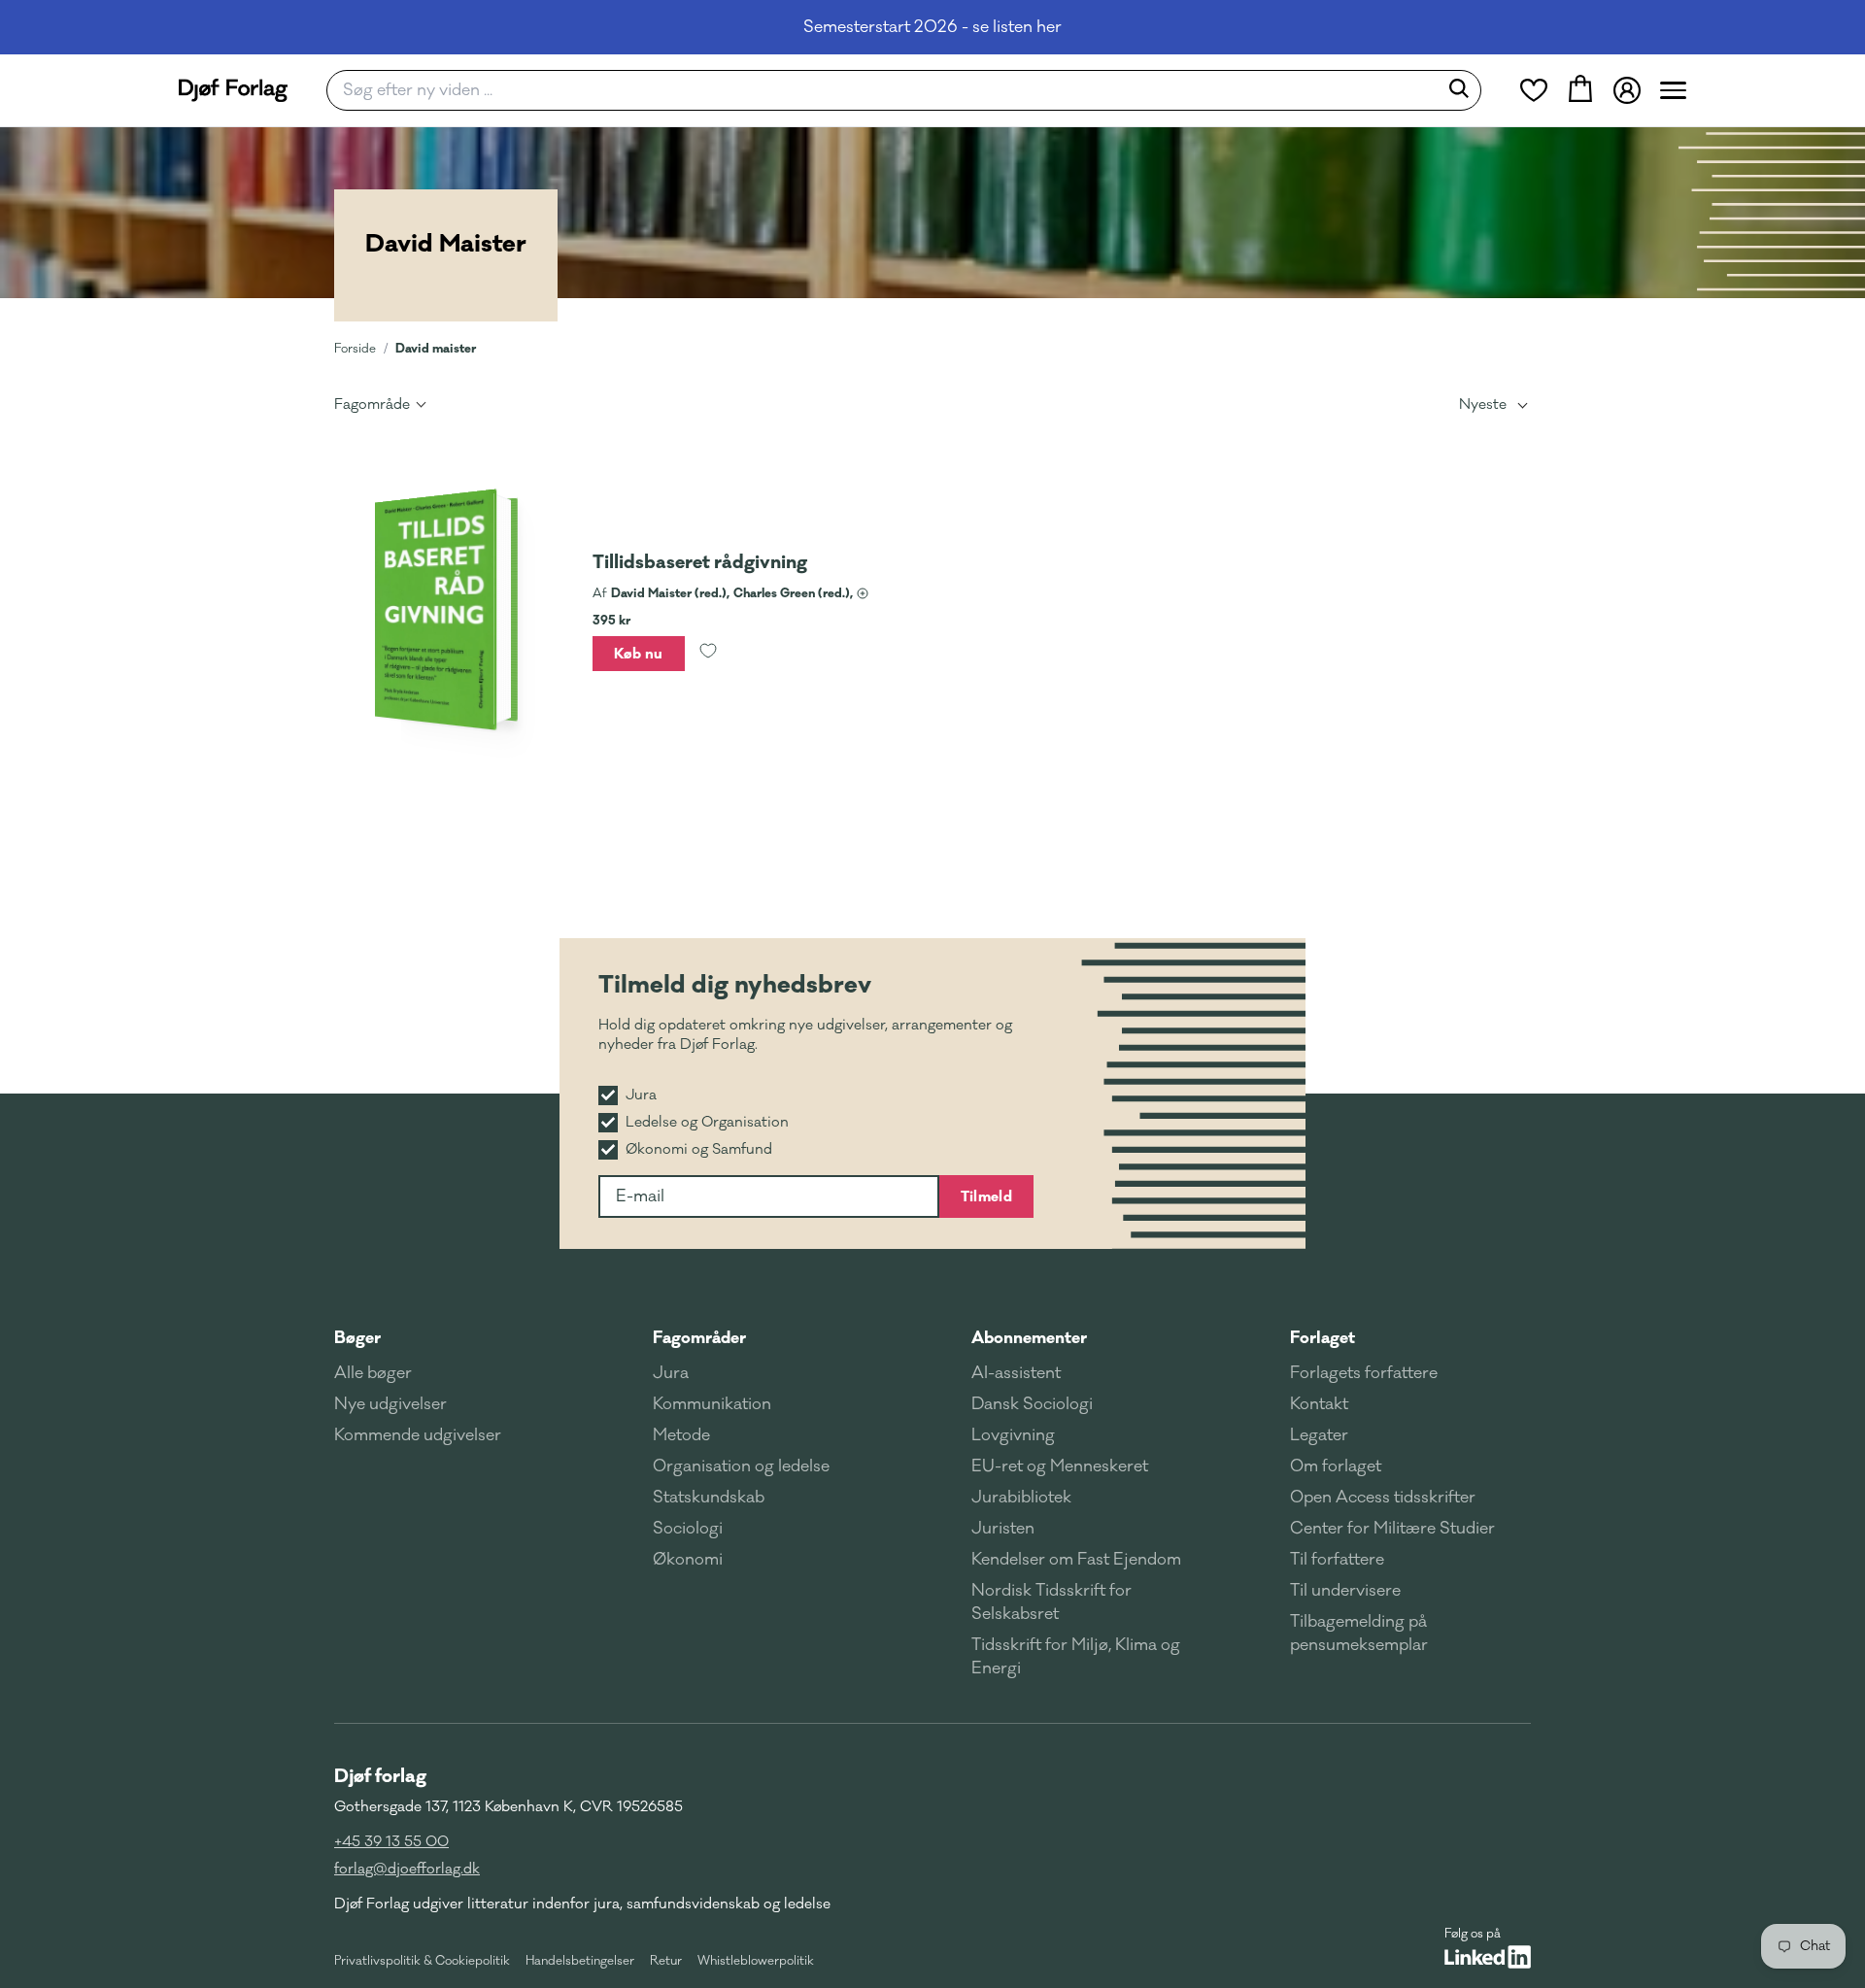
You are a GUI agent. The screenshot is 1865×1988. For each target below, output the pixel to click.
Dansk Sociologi (1032, 1404)
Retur (666, 1961)
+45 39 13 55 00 (391, 1842)
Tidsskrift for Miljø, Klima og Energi (1076, 1657)
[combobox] (888, 90)
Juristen (1003, 1529)
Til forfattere (1337, 1560)
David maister (436, 348)
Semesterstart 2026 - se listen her (932, 27)
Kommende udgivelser (418, 1435)
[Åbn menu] (1673, 90)
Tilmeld (986, 1196)
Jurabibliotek (1021, 1498)
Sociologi (688, 1529)
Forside (355, 349)
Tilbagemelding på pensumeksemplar (1359, 1634)
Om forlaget (1336, 1466)
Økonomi (688, 1560)
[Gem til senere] (708, 654)
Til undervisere (1345, 1591)
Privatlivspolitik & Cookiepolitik (422, 1961)
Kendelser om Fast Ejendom (1076, 1560)
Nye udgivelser (390, 1404)
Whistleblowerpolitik (756, 1961)
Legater (1319, 1435)
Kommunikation (712, 1404)
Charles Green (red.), (793, 593)
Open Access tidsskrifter (1383, 1498)
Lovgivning (1013, 1435)
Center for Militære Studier (1392, 1529)
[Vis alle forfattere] (863, 593)
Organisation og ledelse (741, 1466)
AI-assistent (1016, 1373)
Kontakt (1319, 1404)
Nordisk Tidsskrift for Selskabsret (1051, 1602)
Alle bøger (373, 1373)
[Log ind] (1627, 90)
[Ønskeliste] (1534, 90)
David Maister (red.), (670, 593)
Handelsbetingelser (580, 1961)
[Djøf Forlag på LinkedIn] (1488, 1957)
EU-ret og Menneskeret (1060, 1466)
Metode (681, 1435)
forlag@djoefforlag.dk (407, 1869)
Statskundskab (709, 1498)
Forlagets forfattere (1364, 1373)
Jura (671, 1373)
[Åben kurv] (1580, 90)
